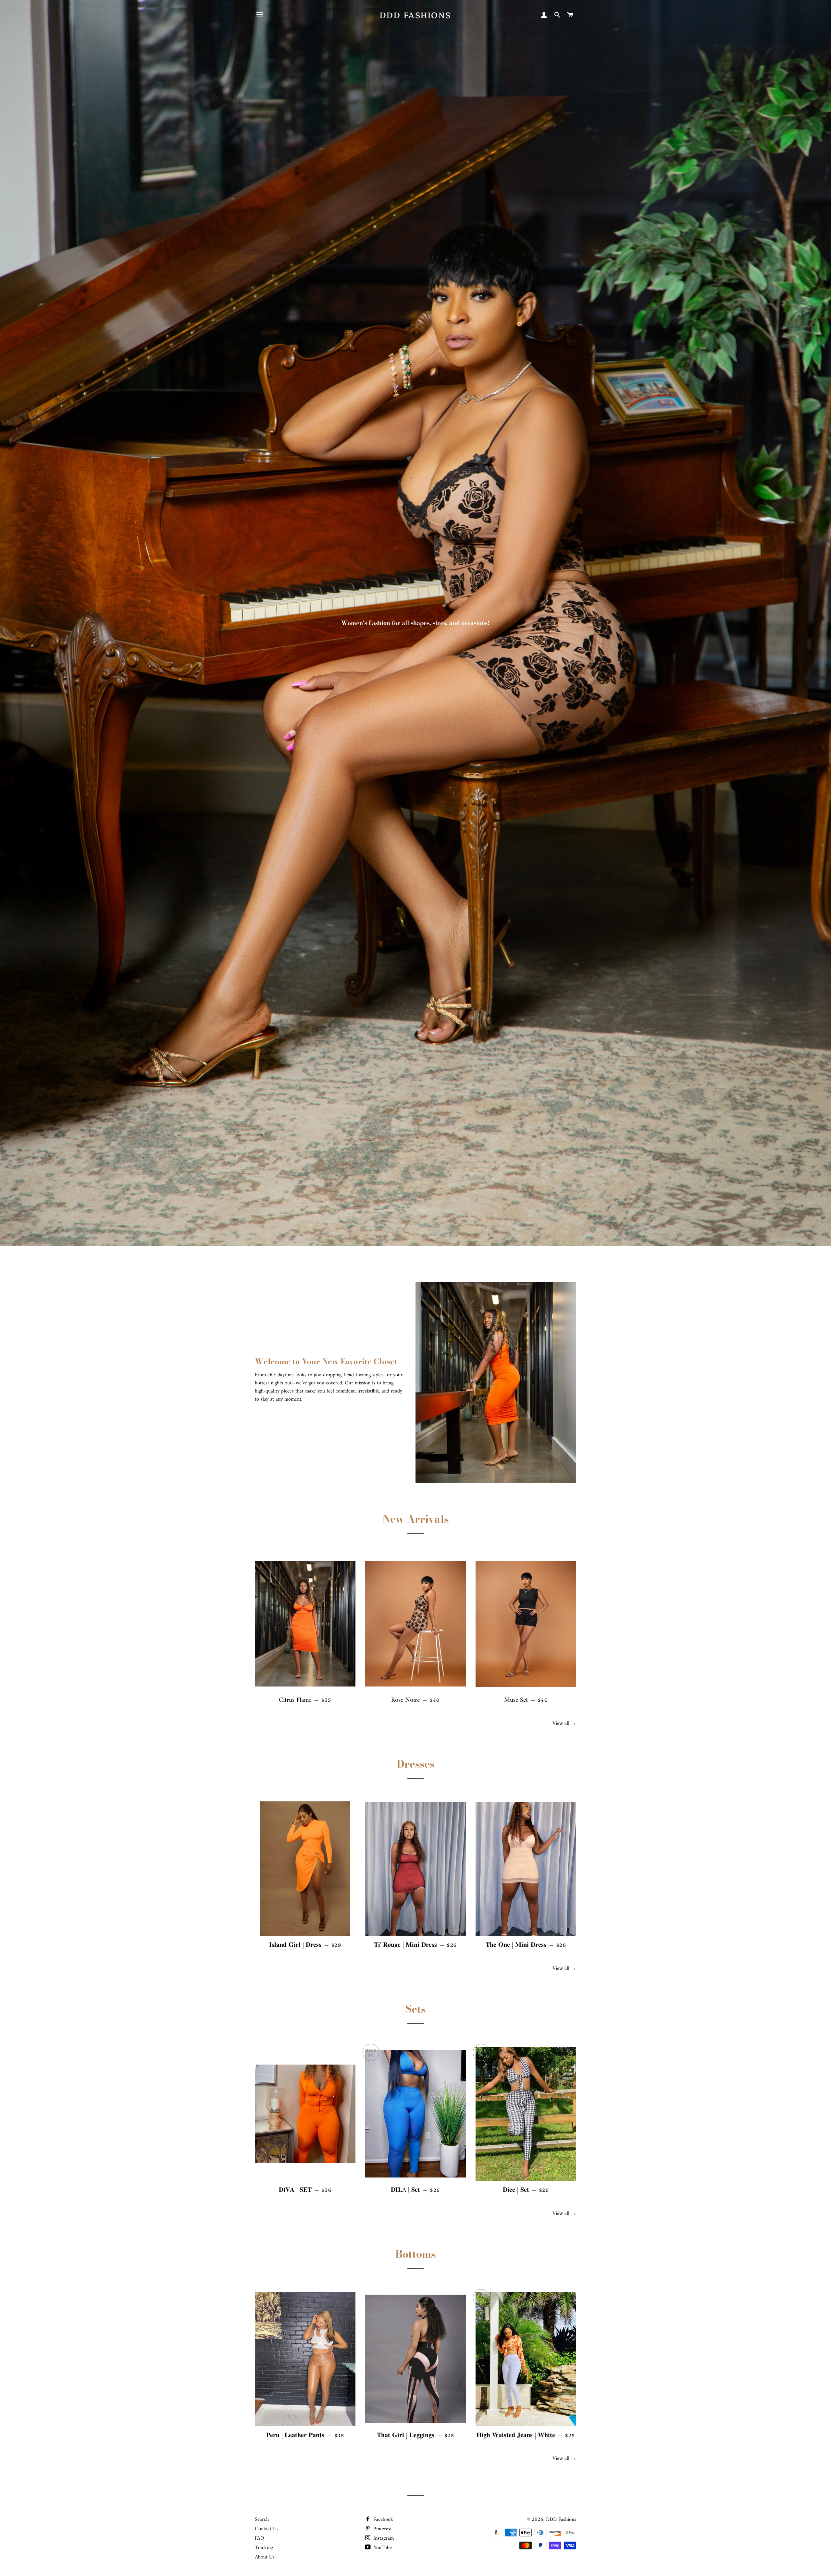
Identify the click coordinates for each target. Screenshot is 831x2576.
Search (262, 2520)
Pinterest (382, 2529)
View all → (564, 1723)
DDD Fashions (415, 15)
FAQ (260, 2538)
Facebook (382, 2520)
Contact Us (267, 2529)
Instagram (383, 2538)
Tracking (264, 2548)
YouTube (382, 2548)
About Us (265, 2557)
